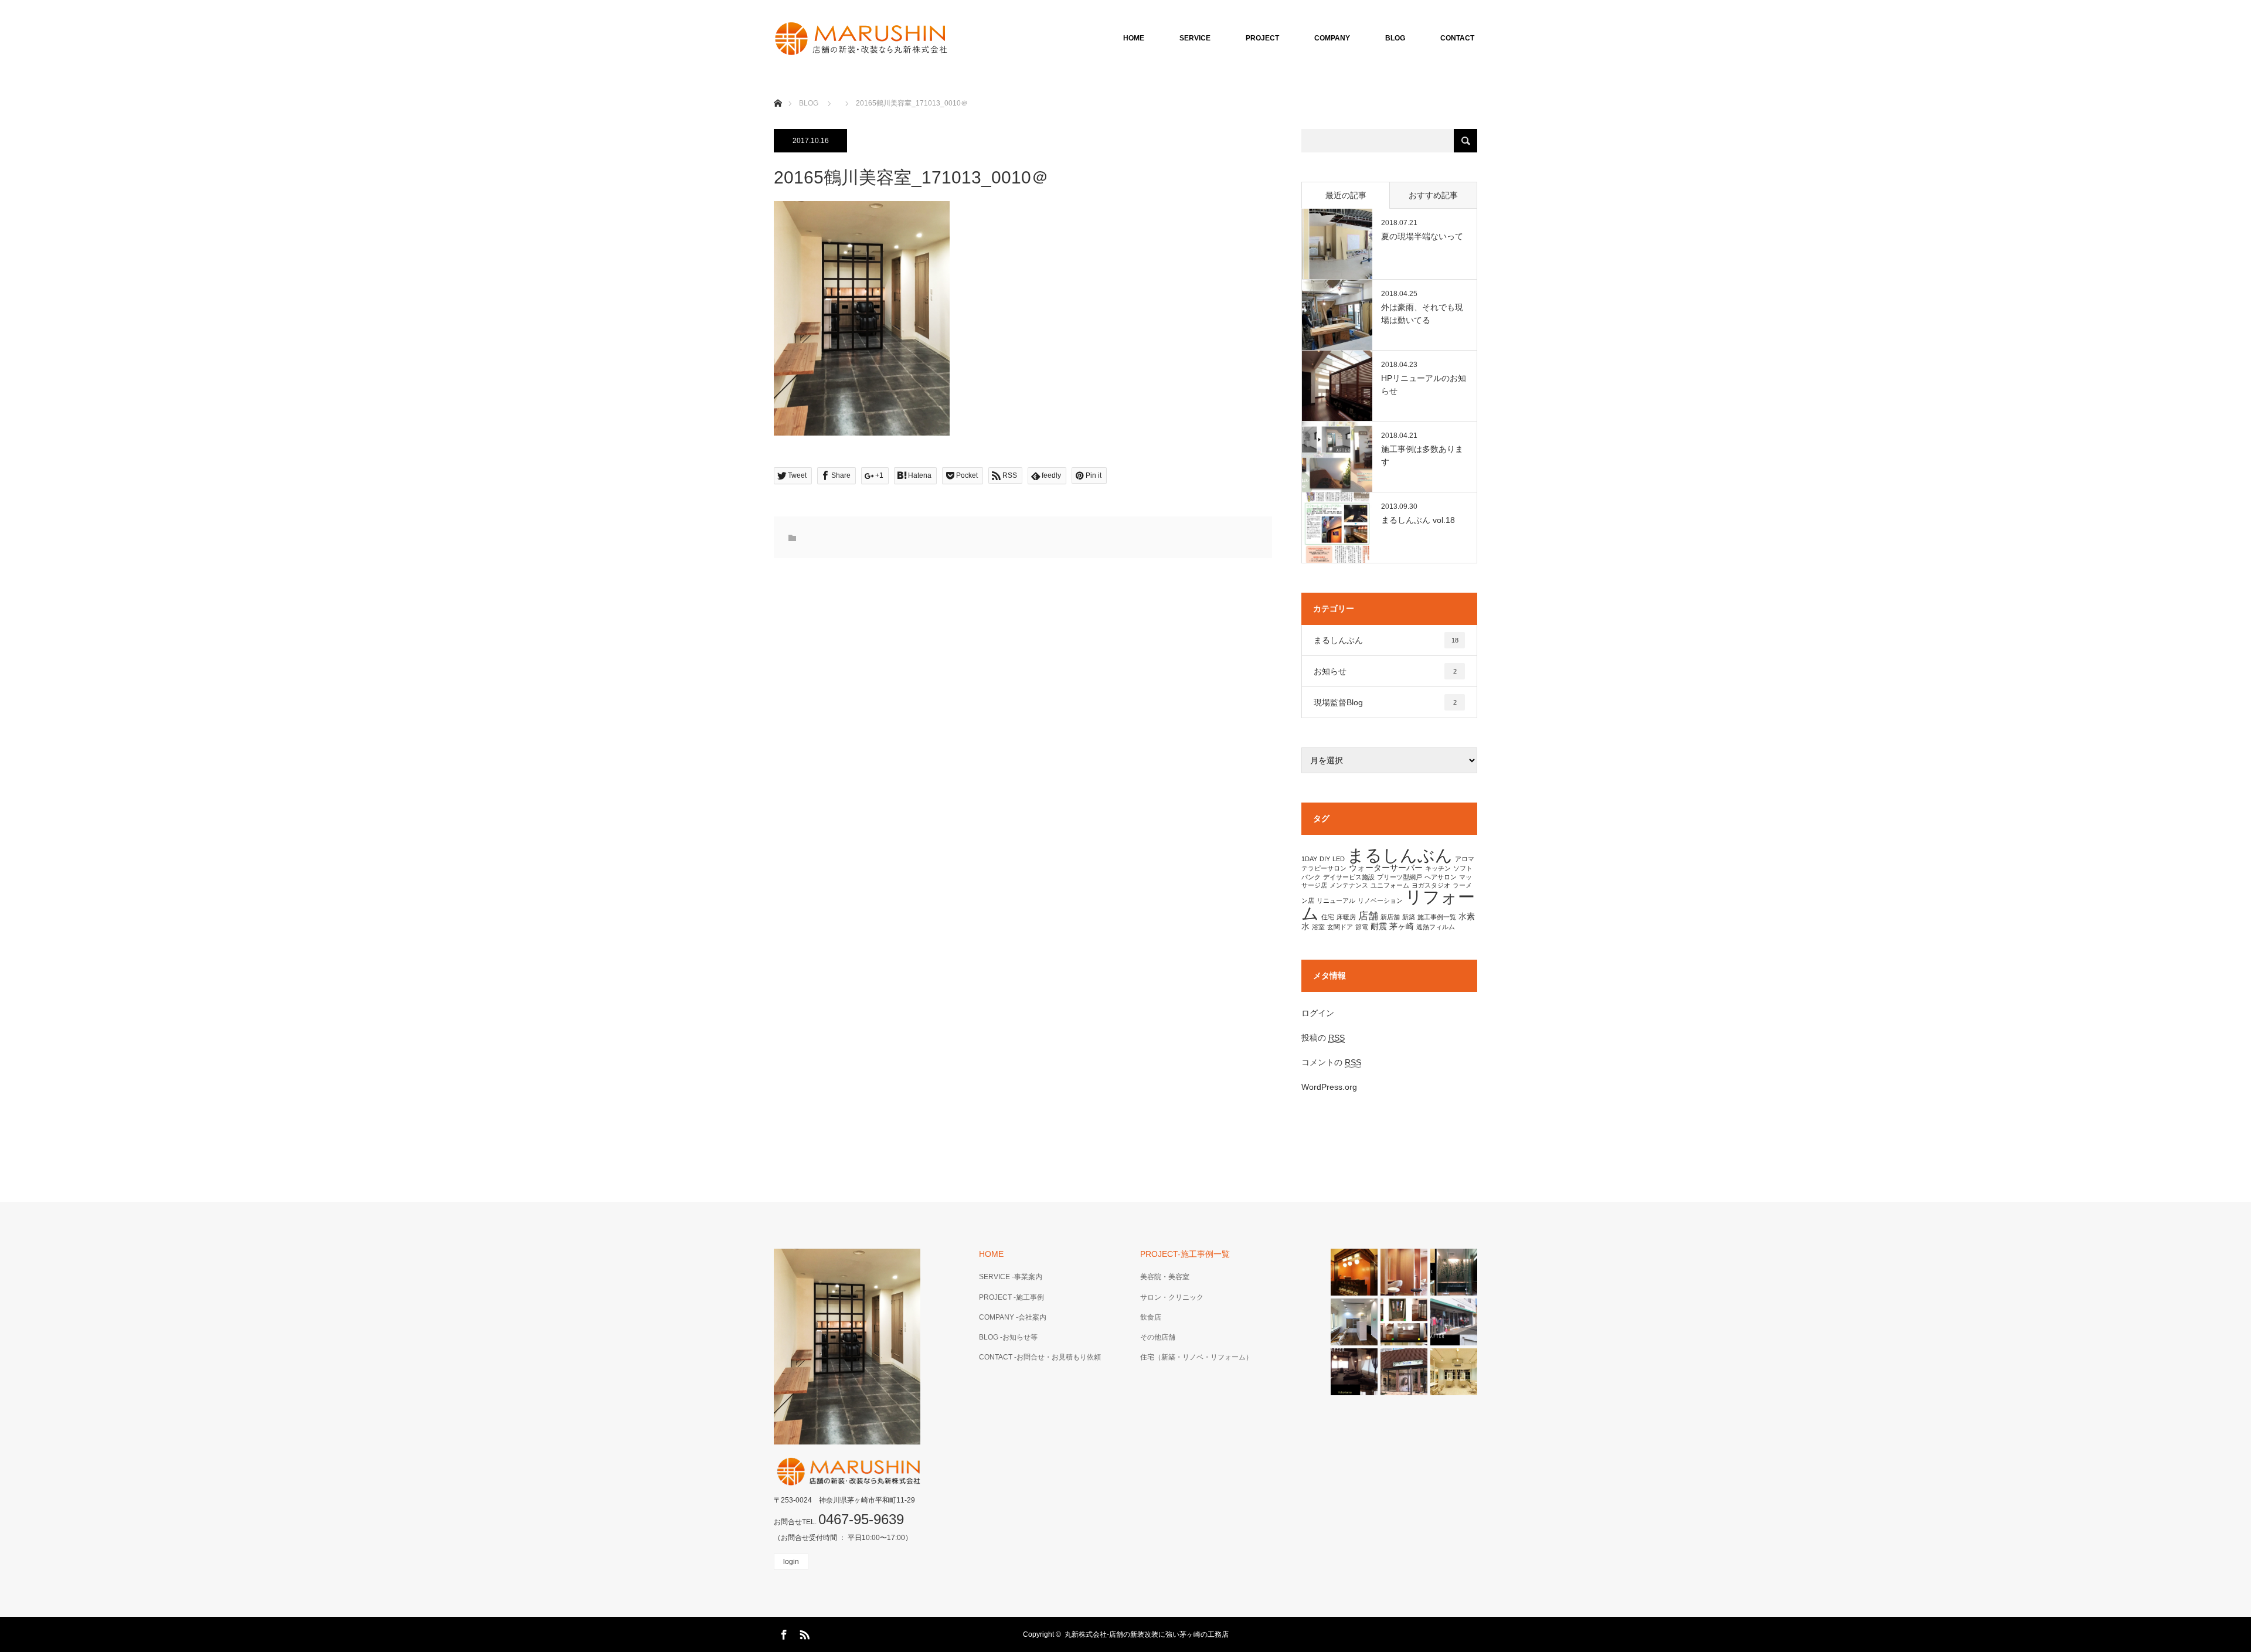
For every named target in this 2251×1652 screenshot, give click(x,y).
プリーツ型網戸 (1400, 877)
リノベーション (1380, 900)
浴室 (1318, 927)
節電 (1362, 927)
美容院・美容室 (1165, 1277)
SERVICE (1195, 38)
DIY (1325, 859)
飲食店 (1151, 1317)
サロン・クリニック (1172, 1297)
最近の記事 (1346, 195)
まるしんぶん (1386, 640)
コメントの (1331, 1062)
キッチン (1438, 868)
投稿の (1323, 1038)
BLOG (1395, 38)
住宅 (1328, 917)
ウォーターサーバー (1386, 868)
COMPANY (1332, 38)
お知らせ (1385, 671)
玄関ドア (1340, 927)
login (791, 1562)
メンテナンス (1349, 885)
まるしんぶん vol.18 (1418, 520)
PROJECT (1262, 38)
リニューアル (1336, 900)
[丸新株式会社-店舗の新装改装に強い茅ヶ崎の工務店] (950, 38)
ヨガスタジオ (1431, 885)
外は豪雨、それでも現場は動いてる (1422, 314)
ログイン (1318, 1013)
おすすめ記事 (1433, 195)
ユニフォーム (1390, 885)
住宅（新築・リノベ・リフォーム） (1196, 1357)
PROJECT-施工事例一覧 (1185, 1254)
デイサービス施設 (1349, 877)
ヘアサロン (1441, 877)
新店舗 (1390, 917)
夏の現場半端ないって (1422, 236)
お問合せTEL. (839, 1522)
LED (1339, 859)
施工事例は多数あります (1422, 456)
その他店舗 (1158, 1337)
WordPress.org (1329, 1087)
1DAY (1309, 859)
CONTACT (1457, 38)
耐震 (1379, 926)
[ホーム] (778, 89)
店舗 (1368, 916)
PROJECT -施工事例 (1011, 1297)
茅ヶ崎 (1402, 926)
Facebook (783, 1633)
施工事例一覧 (1437, 917)
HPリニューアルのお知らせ (1424, 385)
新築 (1409, 917)
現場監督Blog (1385, 702)
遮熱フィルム (1436, 927)
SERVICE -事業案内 (1011, 1277)
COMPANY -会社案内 (1013, 1317)
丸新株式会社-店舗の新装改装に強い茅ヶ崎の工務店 (1147, 1634)
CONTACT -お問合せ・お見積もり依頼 (1040, 1357)
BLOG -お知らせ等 (1008, 1337)
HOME (1134, 38)
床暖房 (1346, 917)
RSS (803, 1633)
